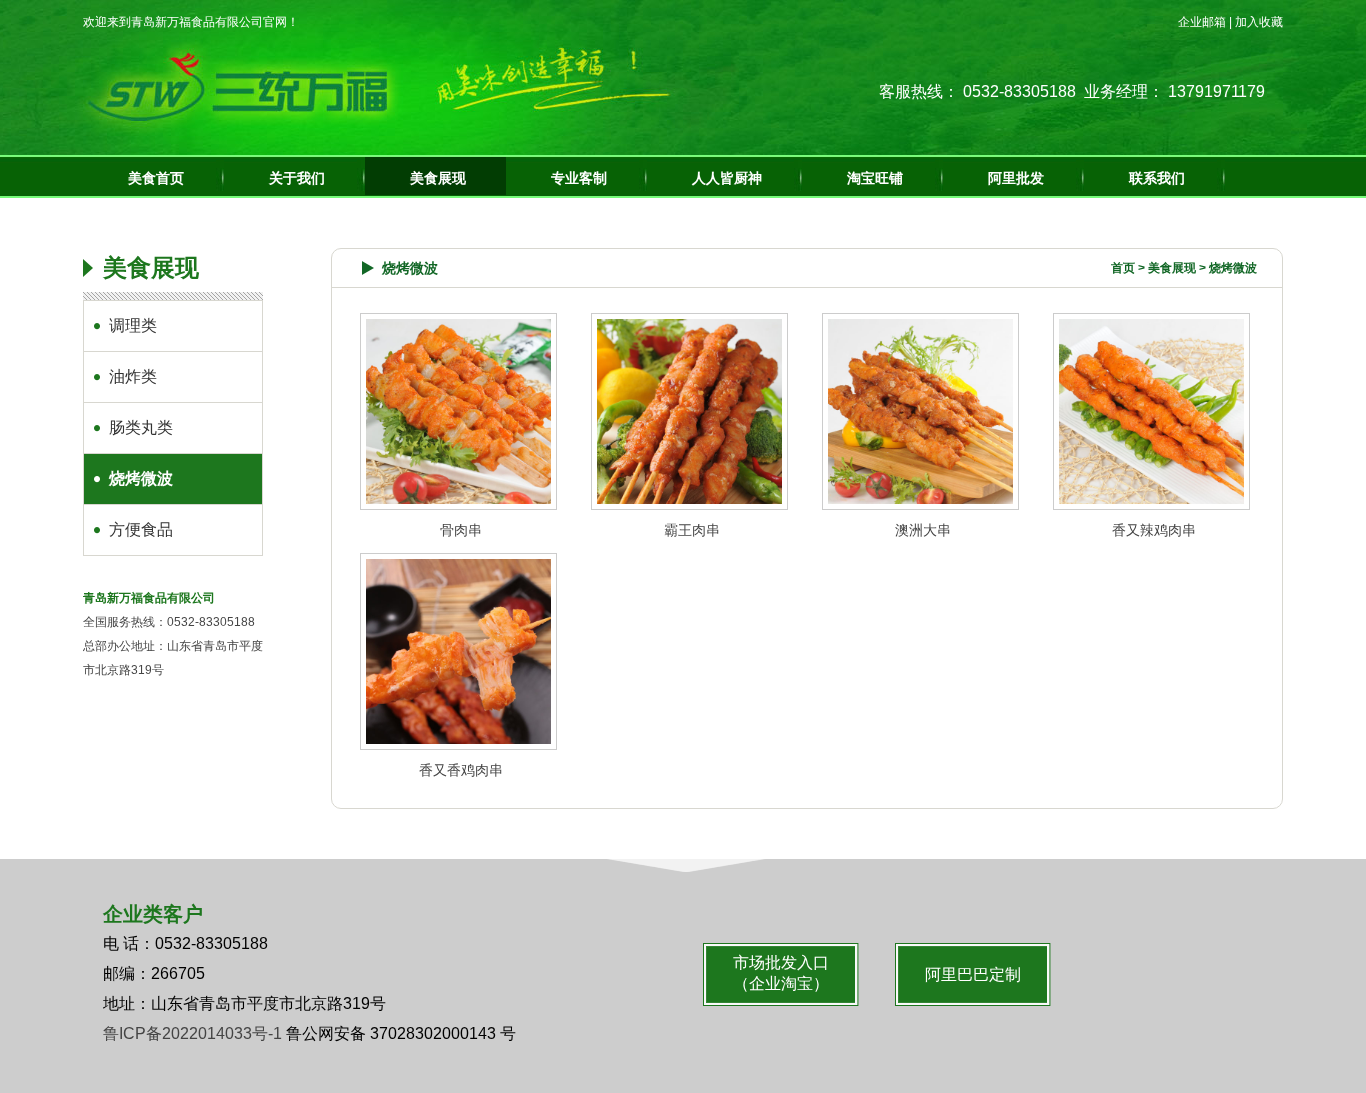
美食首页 (156, 178)
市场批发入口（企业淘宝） (781, 973)
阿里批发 (1016, 178)
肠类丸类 (141, 427)
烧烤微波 (141, 478)
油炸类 (133, 376)
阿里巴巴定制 (973, 974)
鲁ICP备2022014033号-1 (192, 1033)
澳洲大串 (923, 530)
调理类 (133, 325)
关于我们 (297, 178)
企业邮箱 (1202, 22)
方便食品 (141, 529)
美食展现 (438, 178)
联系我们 (1157, 178)
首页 (1123, 268)
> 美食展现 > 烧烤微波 (1184, 268)
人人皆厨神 (727, 178)
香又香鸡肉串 (461, 770)
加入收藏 (1259, 22)
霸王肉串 (692, 530)
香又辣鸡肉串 (1154, 530)
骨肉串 (461, 530)
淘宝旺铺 (875, 178)
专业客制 (579, 178)
